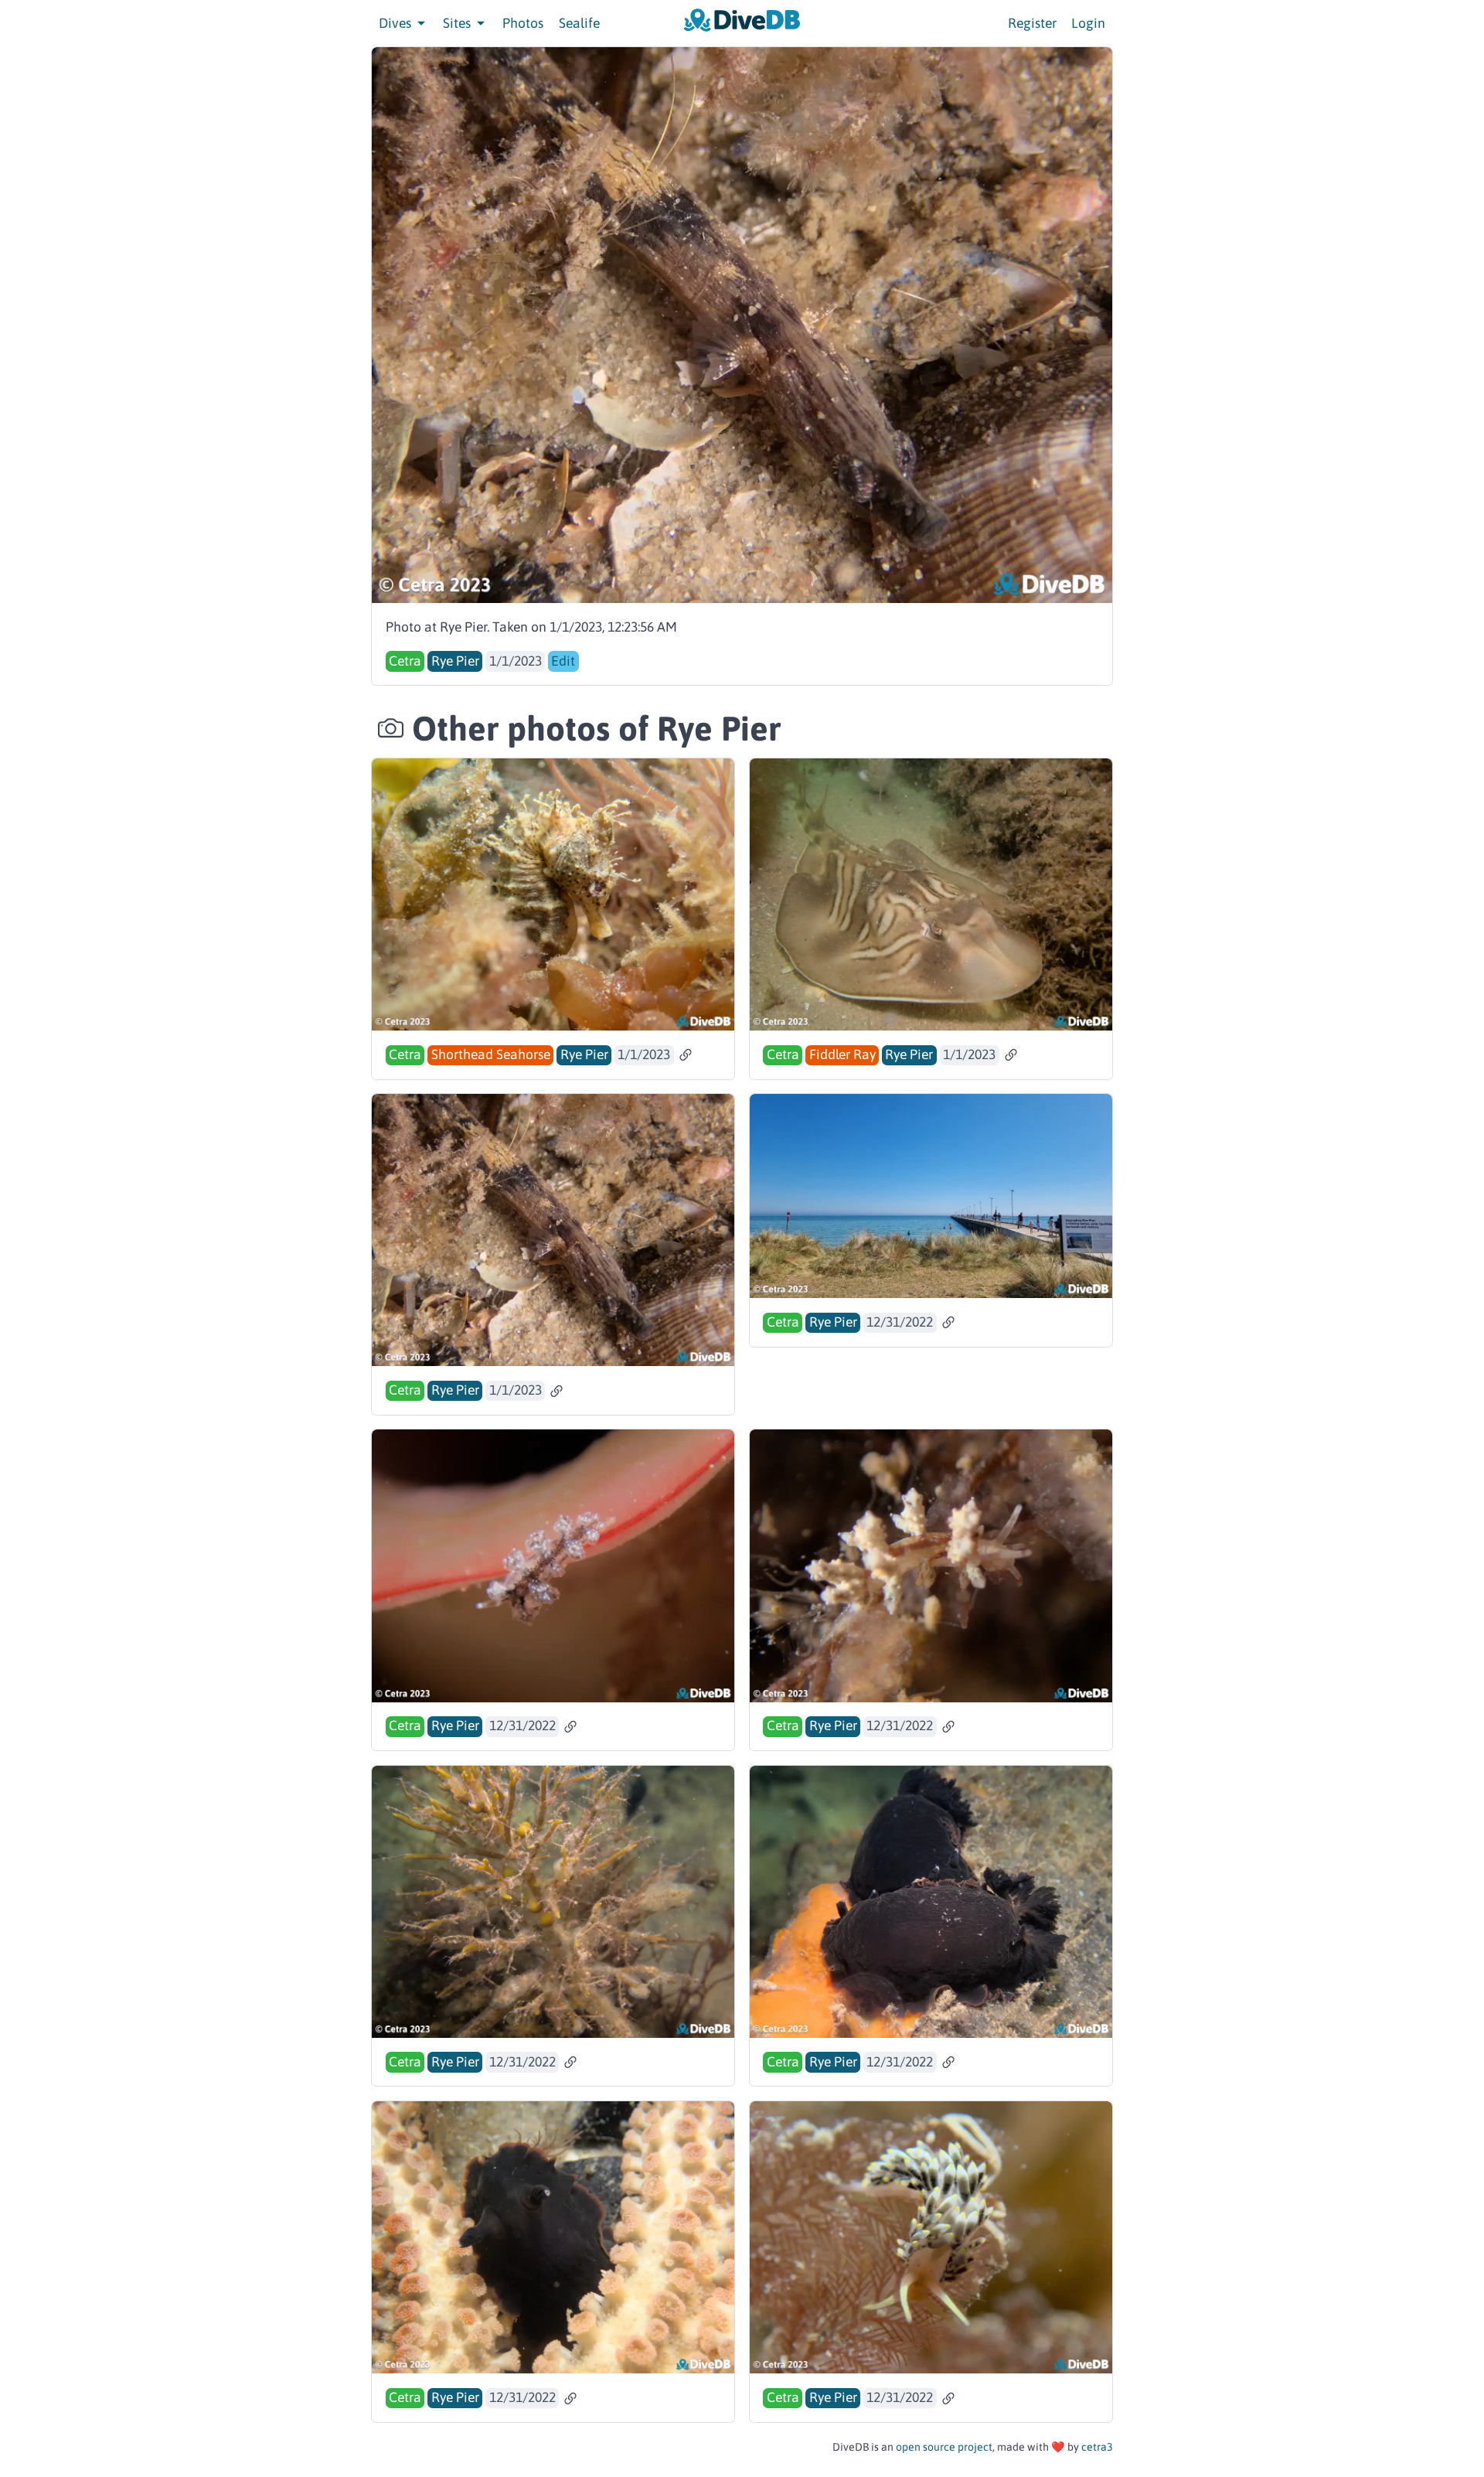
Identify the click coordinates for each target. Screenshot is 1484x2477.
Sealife (579, 23)
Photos (523, 23)
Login (1088, 23)
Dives (397, 23)
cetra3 (1097, 2447)
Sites (458, 23)
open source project (944, 2447)
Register (1032, 23)
